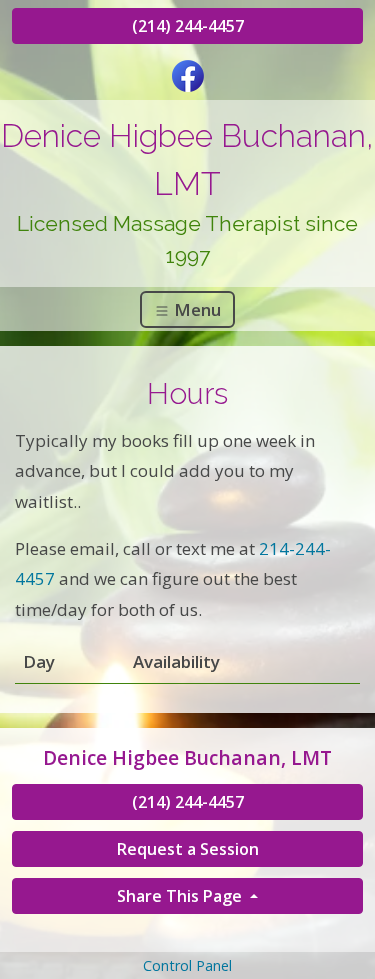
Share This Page (181, 896)
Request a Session (188, 849)
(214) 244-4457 (188, 26)
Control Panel (187, 965)
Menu (195, 309)
